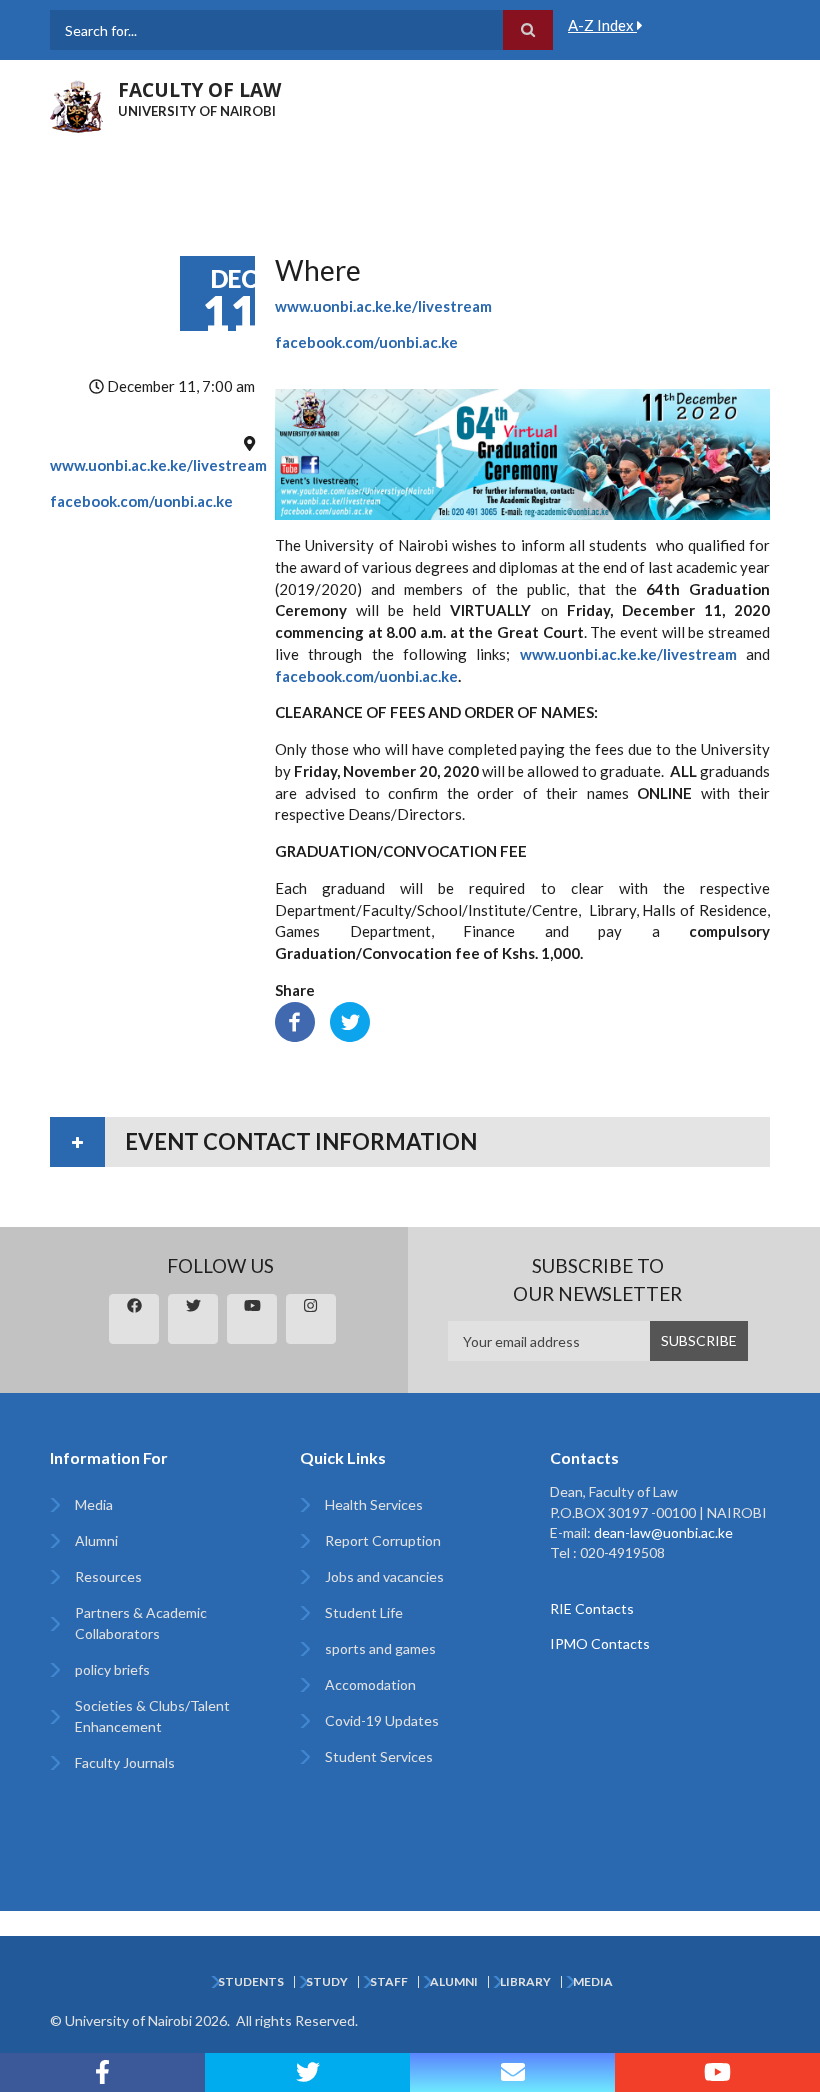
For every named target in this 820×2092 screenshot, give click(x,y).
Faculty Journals (125, 1762)
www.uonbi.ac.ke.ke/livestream (158, 465)
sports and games (380, 1648)
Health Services (374, 1504)
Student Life (364, 1612)
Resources (108, 1576)
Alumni (96, 1540)
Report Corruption (383, 1540)
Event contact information (301, 1141)
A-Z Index (602, 25)
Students (251, 1982)
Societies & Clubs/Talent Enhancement (152, 1716)
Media (94, 1504)
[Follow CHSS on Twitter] (307, 2072)
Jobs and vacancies (384, 1576)
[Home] (76, 104)
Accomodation (370, 1684)
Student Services (379, 1756)
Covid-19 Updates (382, 1720)
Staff (389, 1982)
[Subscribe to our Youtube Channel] (717, 2072)
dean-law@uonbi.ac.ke (663, 1532)
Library (525, 1982)
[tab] (410, 1142)
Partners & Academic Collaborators (141, 1623)
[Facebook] (295, 1020)
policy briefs (112, 1669)
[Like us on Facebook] (102, 2072)
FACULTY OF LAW (199, 90)
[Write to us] (512, 2072)
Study (327, 1982)
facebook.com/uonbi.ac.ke (141, 501)
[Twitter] (350, 1020)
